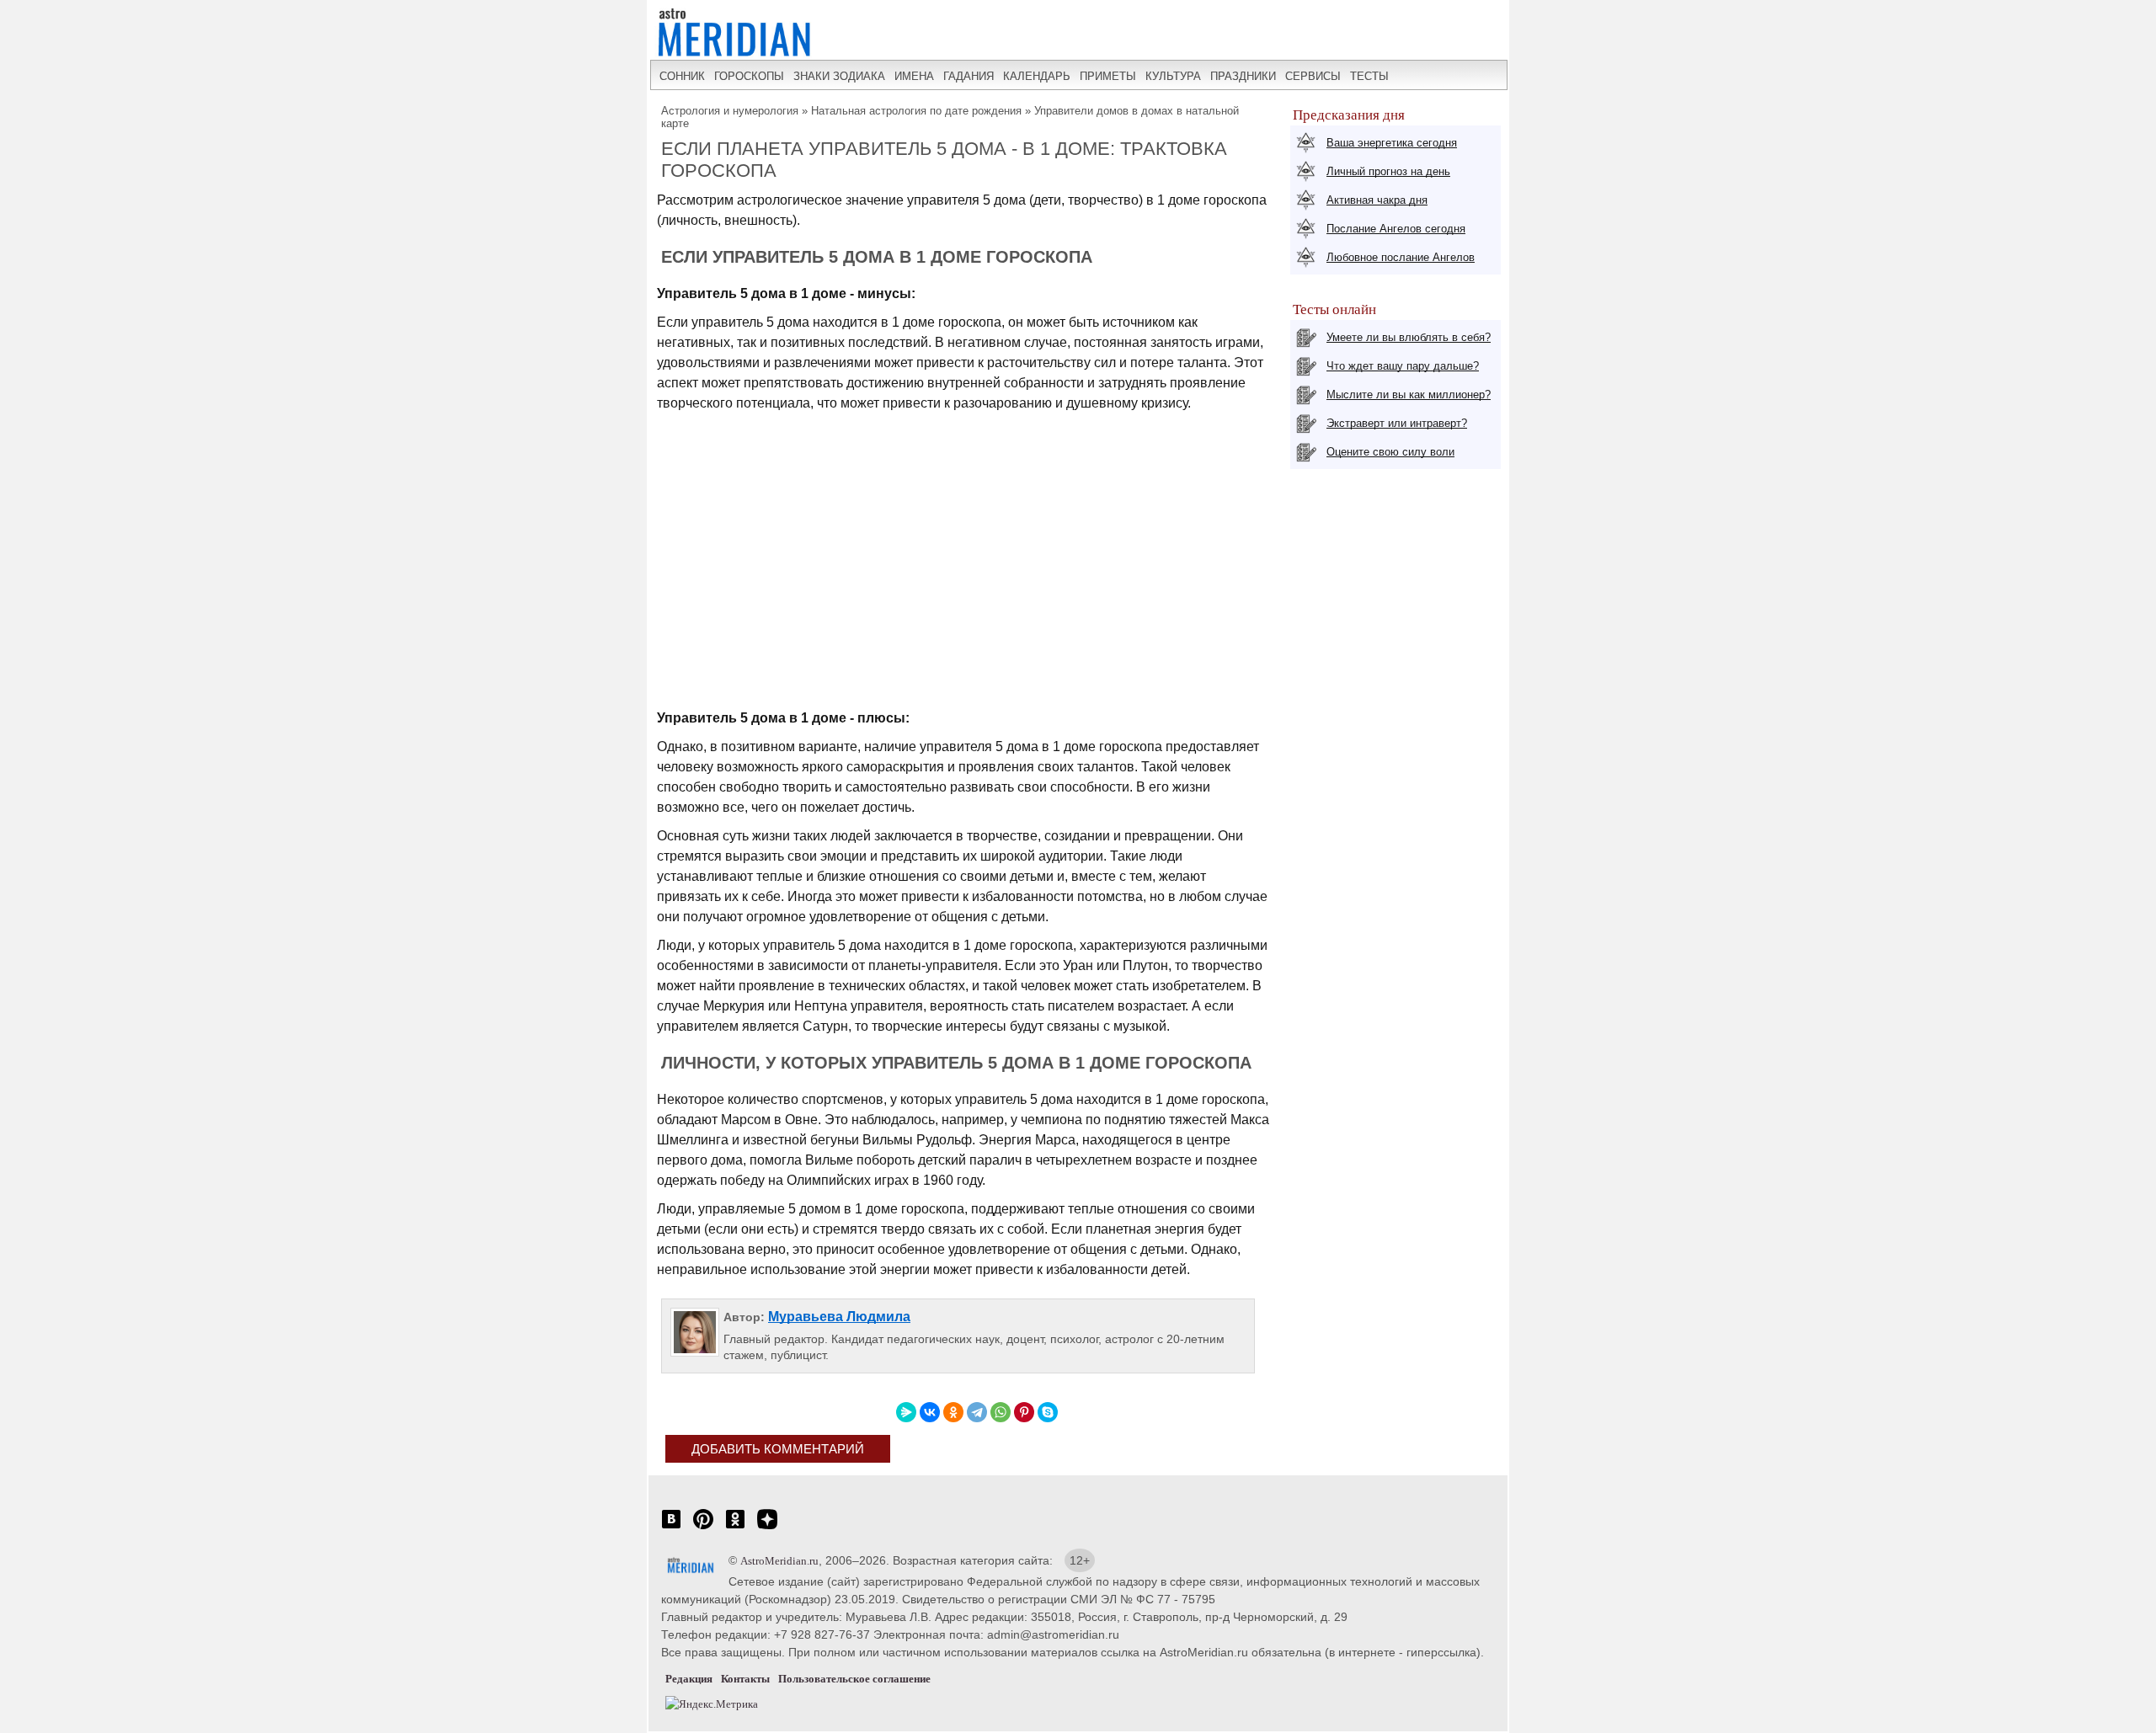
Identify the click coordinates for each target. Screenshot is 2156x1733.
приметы (1108, 76)
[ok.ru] (735, 1528)
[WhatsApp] (1001, 1412)
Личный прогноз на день (1388, 171)
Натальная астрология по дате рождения (916, 111)
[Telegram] (977, 1412)
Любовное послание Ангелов (1401, 257)
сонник (682, 76)
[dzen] (767, 1528)
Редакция (689, 1679)
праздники (1243, 76)
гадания (969, 76)
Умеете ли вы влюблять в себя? (1409, 337)
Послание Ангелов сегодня (1396, 229)
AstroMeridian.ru (779, 1561)
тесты (1369, 76)
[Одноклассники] (953, 1412)
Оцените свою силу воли (1390, 452)
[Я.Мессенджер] (906, 1412)
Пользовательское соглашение (854, 1679)
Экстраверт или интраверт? (1397, 423)
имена (914, 76)
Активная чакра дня (1377, 200)
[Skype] (1048, 1412)
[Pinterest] (1024, 1412)
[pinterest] (703, 1528)
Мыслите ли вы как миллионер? (1409, 395)
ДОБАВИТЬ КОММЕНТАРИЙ (778, 1449)
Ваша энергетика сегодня (1392, 143)
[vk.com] (671, 1528)
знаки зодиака (839, 76)
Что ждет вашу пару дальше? (1403, 366)
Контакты (745, 1679)
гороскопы (749, 76)
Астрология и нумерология (730, 111)
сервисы (1313, 76)
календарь (1037, 76)
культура (1173, 76)
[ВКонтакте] (930, 1412)
